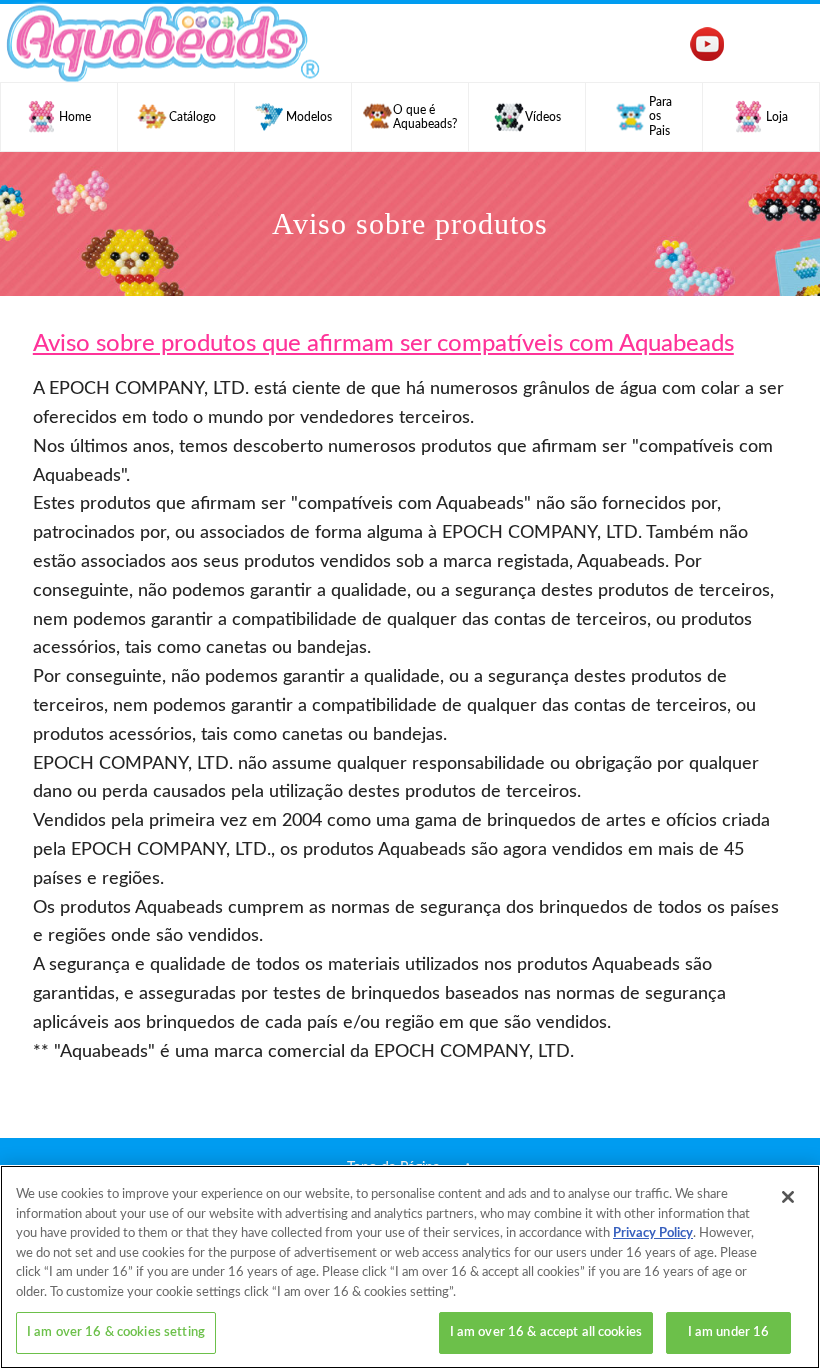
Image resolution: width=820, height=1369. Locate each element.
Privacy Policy (653, 1233)
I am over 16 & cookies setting (116, 1332)
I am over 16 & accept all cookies (546, 1332)
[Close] (788, 1197)
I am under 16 (729, 1332)
